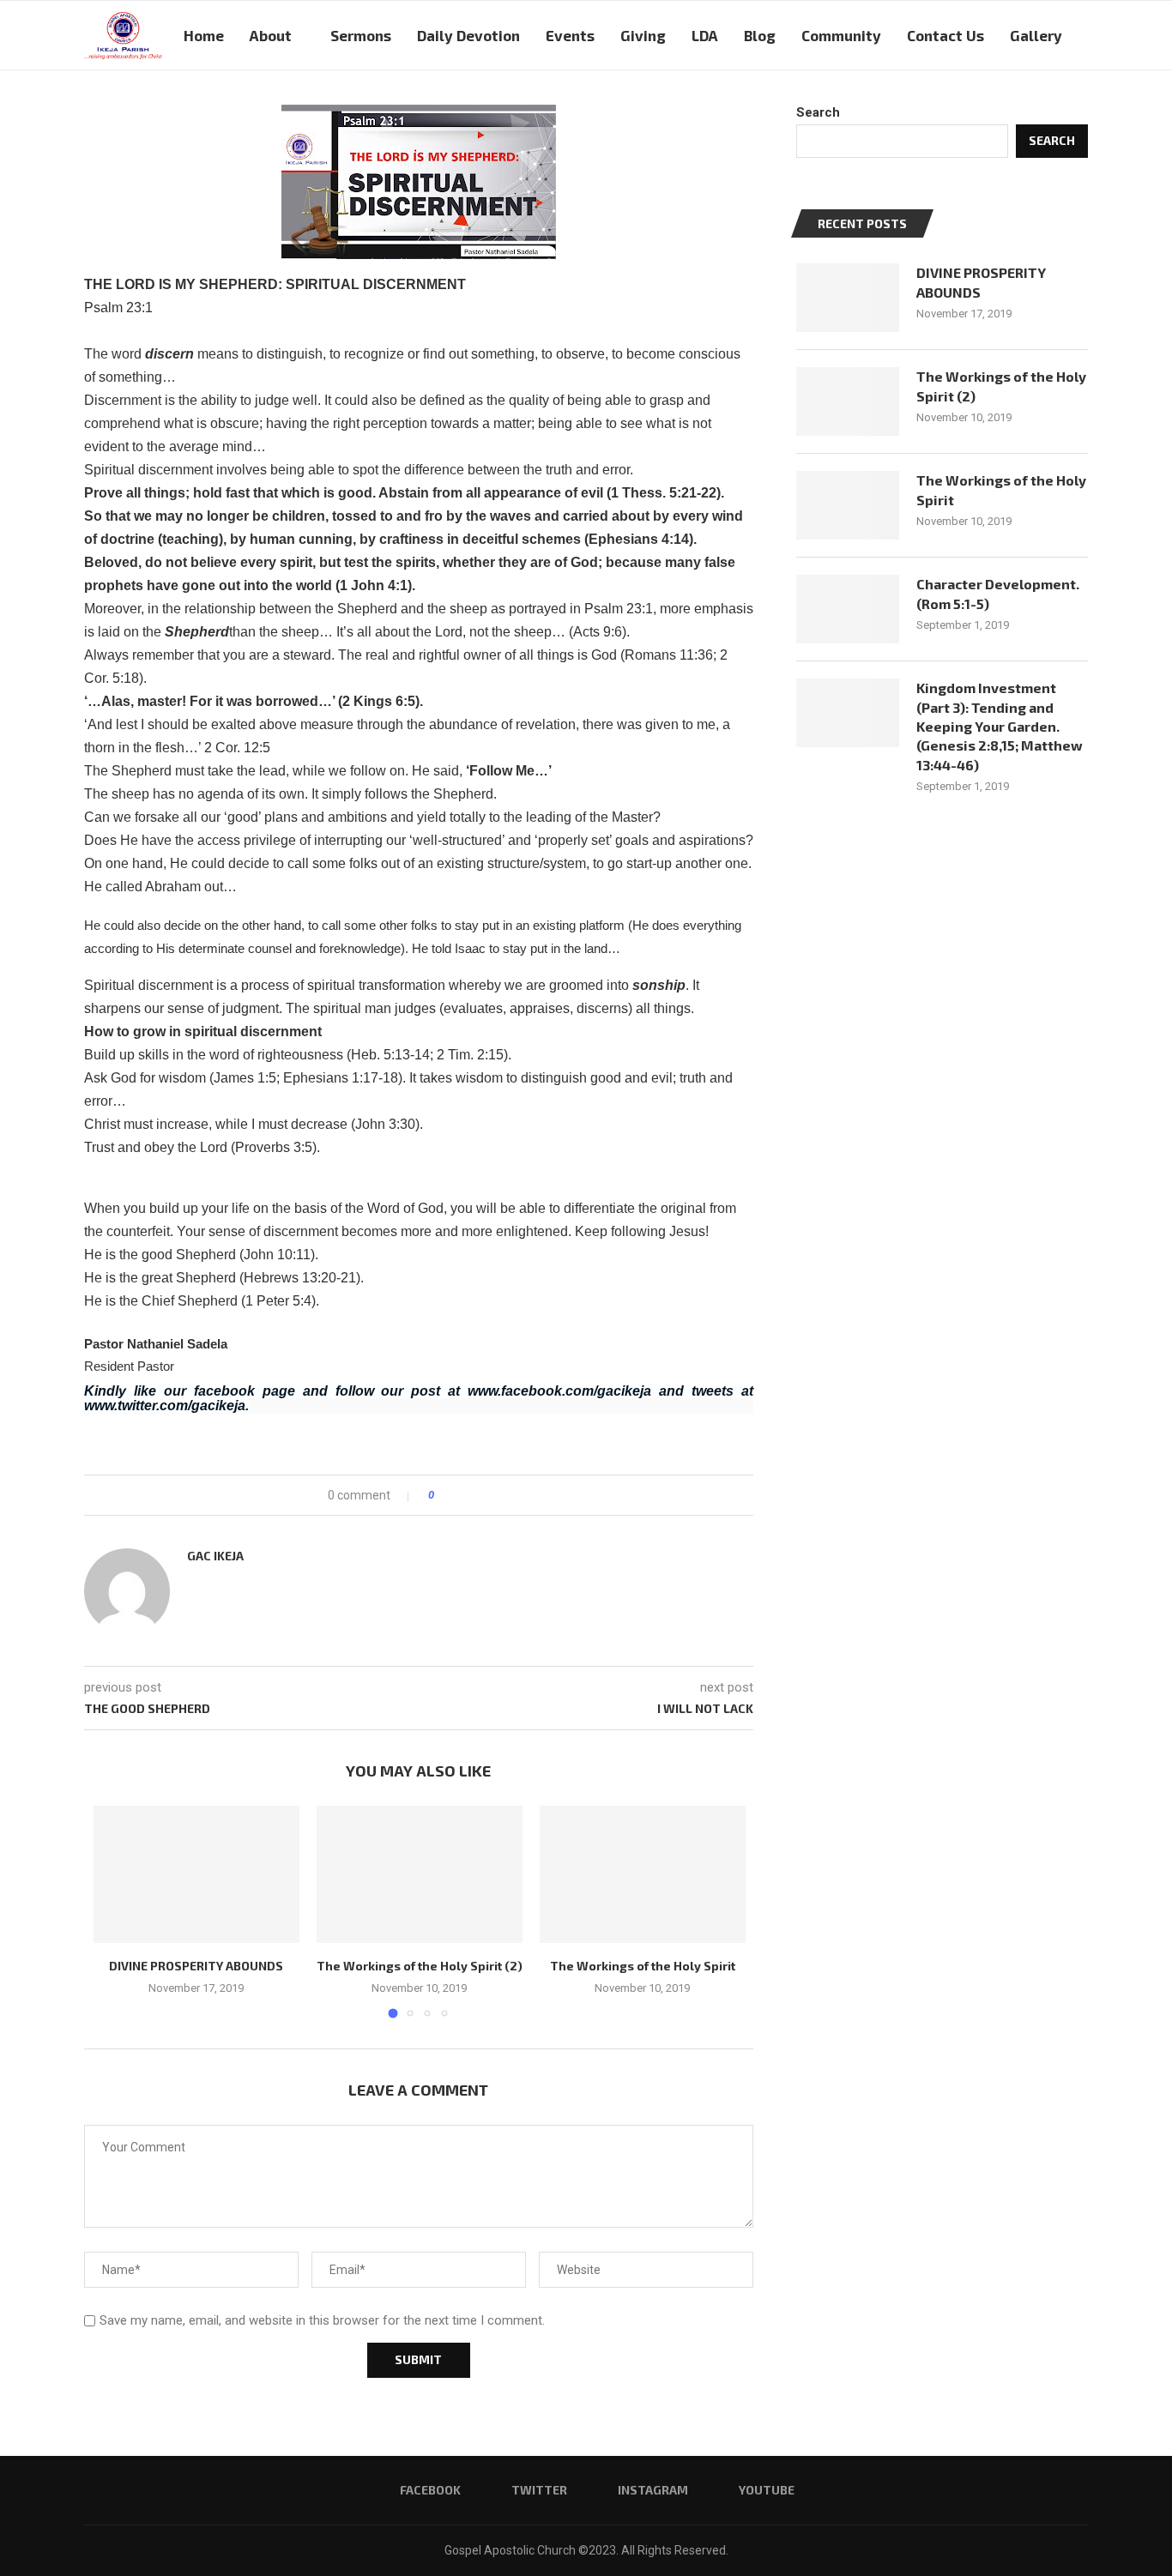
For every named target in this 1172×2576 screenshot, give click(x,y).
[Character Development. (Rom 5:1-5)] (848, 609)
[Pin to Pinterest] (495, 1495)
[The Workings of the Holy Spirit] (643, 1874)
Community (841, 35)
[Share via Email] (511, 1495)
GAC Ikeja (215, 1556)
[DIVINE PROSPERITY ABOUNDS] (196, 1874)
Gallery (1036, 35)
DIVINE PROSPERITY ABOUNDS (196, 1966)
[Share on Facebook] (462, 1495)
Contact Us (945, 35)
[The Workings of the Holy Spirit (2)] (420, 1874)
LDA (705, 35)
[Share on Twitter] (478, 1495)
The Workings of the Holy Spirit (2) (420, 1966)
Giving (643, 35)
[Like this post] (443, 1495)
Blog (760, 35)
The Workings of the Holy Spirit (643, 1966)
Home (204, 35)
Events (570, 35)
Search (818, 112)
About (271, 35)
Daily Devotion (468, 35)
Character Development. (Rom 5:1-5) (998, 593)
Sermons (361, 35)
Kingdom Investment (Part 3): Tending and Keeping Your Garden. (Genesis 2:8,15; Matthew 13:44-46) (1000, 726)
